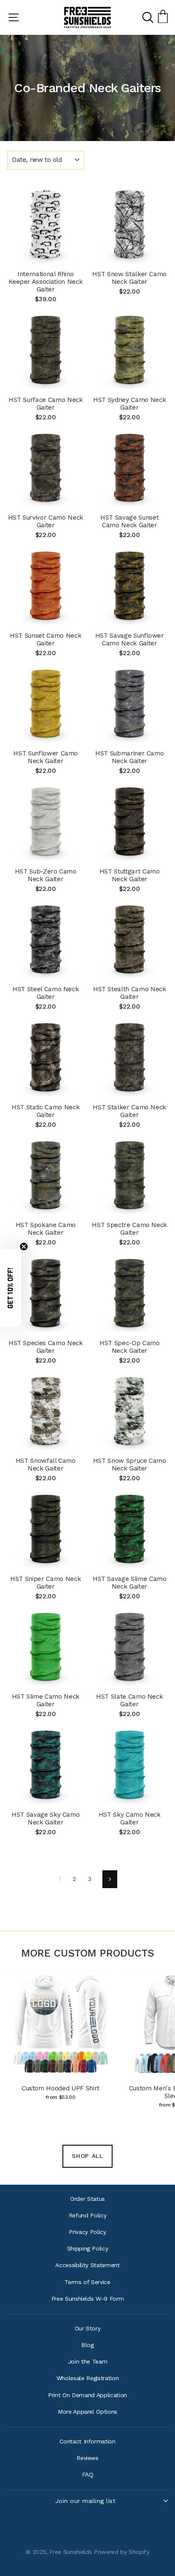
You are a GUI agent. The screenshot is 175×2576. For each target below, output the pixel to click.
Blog (87, 2345)
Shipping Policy (88, 2248)
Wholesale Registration (87, 2378)
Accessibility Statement (87, 2265)
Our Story (88, 2328)
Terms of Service (87, 2282)
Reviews (87, 2458)
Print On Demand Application (87, 2395)
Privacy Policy (87, 2232)
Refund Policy (88, 2215)
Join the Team (88, 2361)
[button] (11, 1288)
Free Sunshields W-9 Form (88, 2299)
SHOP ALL (87, 2156)
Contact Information (87, 2441)
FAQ (88, 2474)
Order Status (87, 2199)
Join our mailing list (86, 2501)
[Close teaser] (24, 1247)
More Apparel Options (87, 2412)
